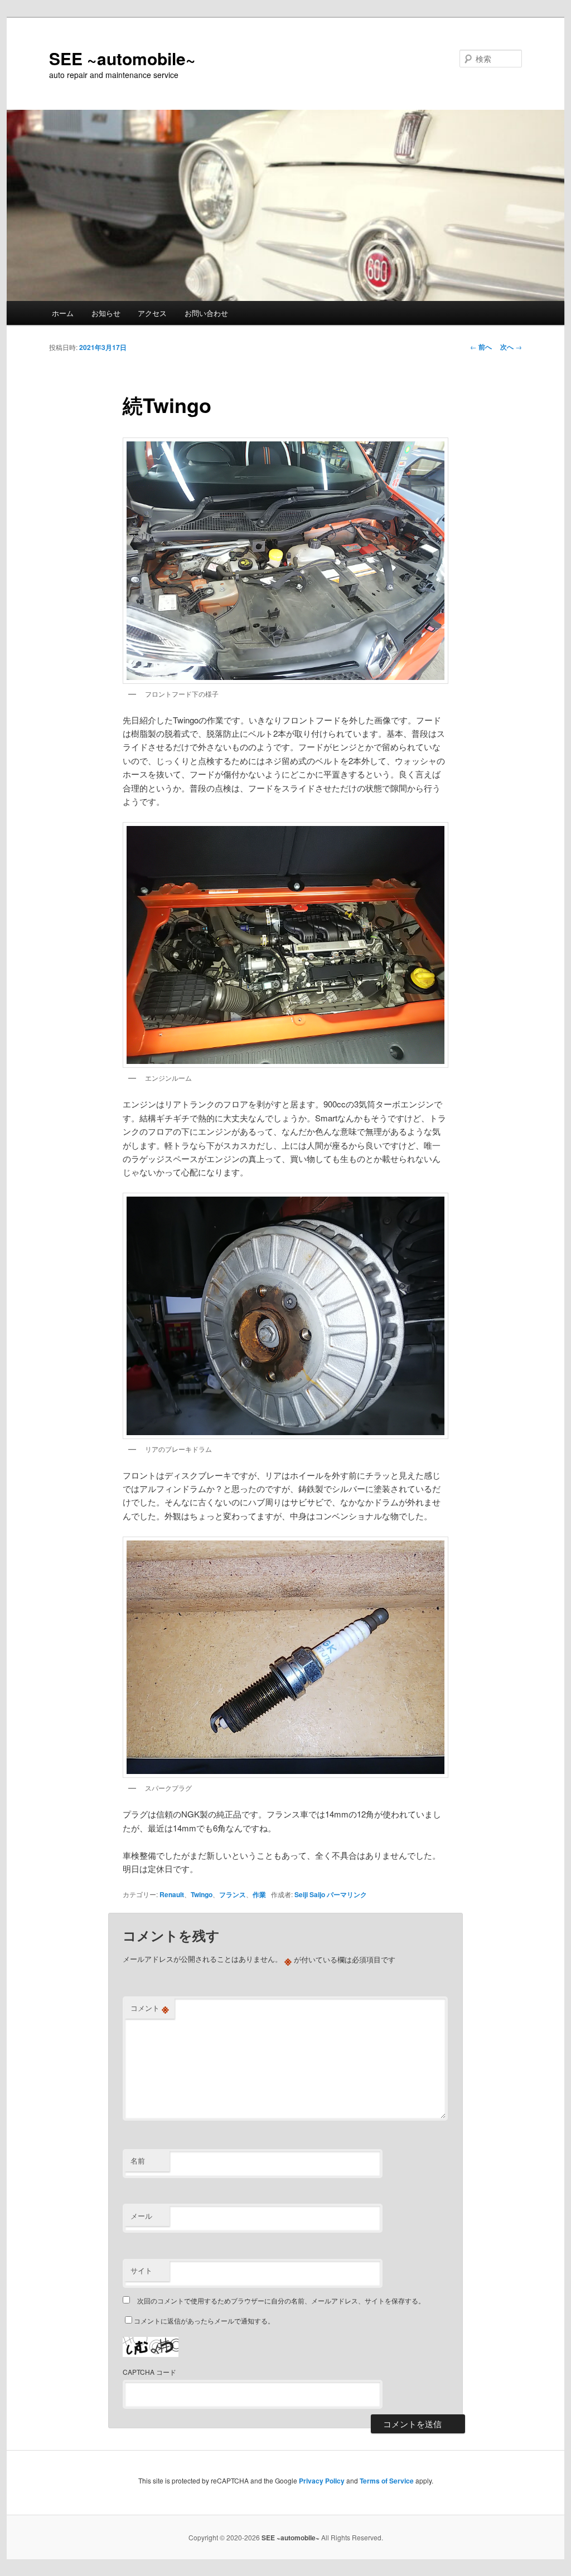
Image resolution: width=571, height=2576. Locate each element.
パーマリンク (347, 1894)
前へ (481, 347)
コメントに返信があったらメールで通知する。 (204, 2320)
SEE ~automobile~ (122, 58)
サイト (141, 2270)
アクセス (152, 313)
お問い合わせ (206, 313)
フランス (233, 1894)
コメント (150, 2008)
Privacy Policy (322, 2481)
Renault (172, 1894)
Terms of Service (387, 2481)
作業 (259, 1894)
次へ (511, 347)
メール (141, 2216)
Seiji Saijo (310, 1894)
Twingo (202, 1894)
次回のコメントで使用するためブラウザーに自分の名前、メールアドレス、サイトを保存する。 (281, 2300)
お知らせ (106, 313)
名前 (138, 2161)
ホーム (63, 313)
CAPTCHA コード (149, 2372)
